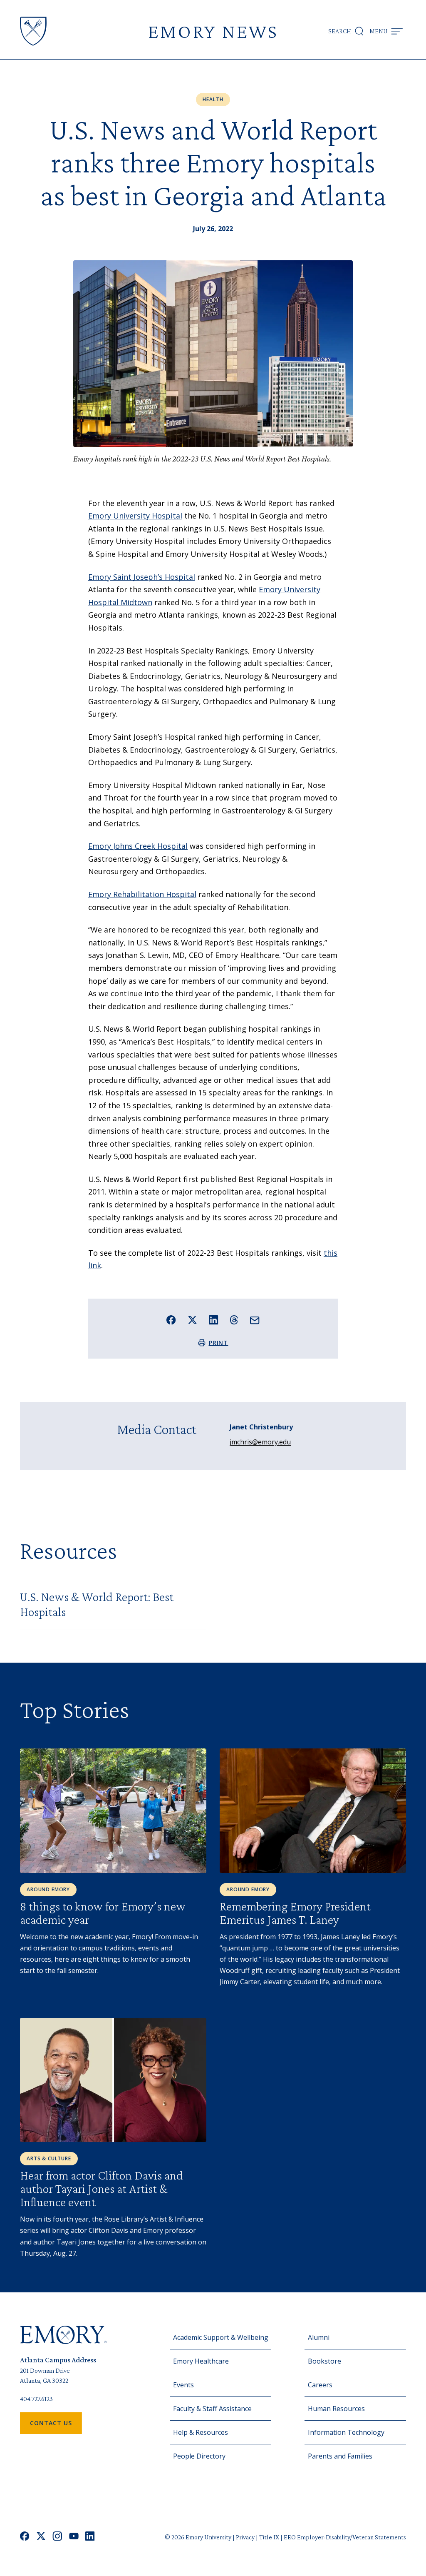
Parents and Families (340, 2456)
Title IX (270, 2537)
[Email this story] (255, 1320)
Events (183, 2385)
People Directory (199, 2456)
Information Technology (346, 2432)
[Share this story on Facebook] (171, 1320)
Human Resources (336, 2409)
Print (219, 1343)
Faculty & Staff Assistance (212, 2409)
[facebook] (25, 2537)
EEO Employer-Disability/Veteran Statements (345, 2537)
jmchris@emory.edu (260, 1442)
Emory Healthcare (201, 2361)
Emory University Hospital (135, 516)
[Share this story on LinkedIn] (214, 1320)
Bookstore (324, 2361)
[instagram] (57, 2537)
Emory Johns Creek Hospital (138, 846)
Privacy (246, 2537)
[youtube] (74, 2537)
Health (213, 99)
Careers (320, 2385)
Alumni (319, 2337)
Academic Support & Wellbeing (221, 2337)
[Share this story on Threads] (234, 1320)
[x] (41, 2537)
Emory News (213, 31)
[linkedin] (90, 2537)
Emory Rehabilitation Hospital (142, 894)
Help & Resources (201, 2432)
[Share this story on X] (192, 1320)
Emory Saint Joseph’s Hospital (142, 577)
